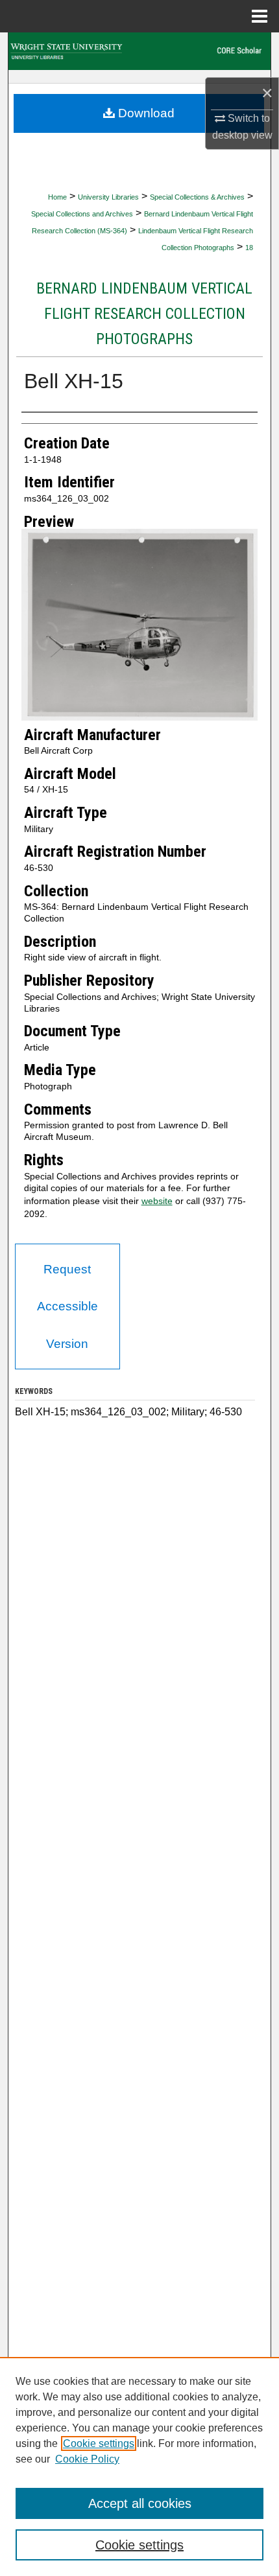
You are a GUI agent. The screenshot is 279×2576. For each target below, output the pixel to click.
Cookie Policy (87, 2459)
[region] (139, 2466)
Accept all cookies (140, 2503)
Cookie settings (99, 2443)
